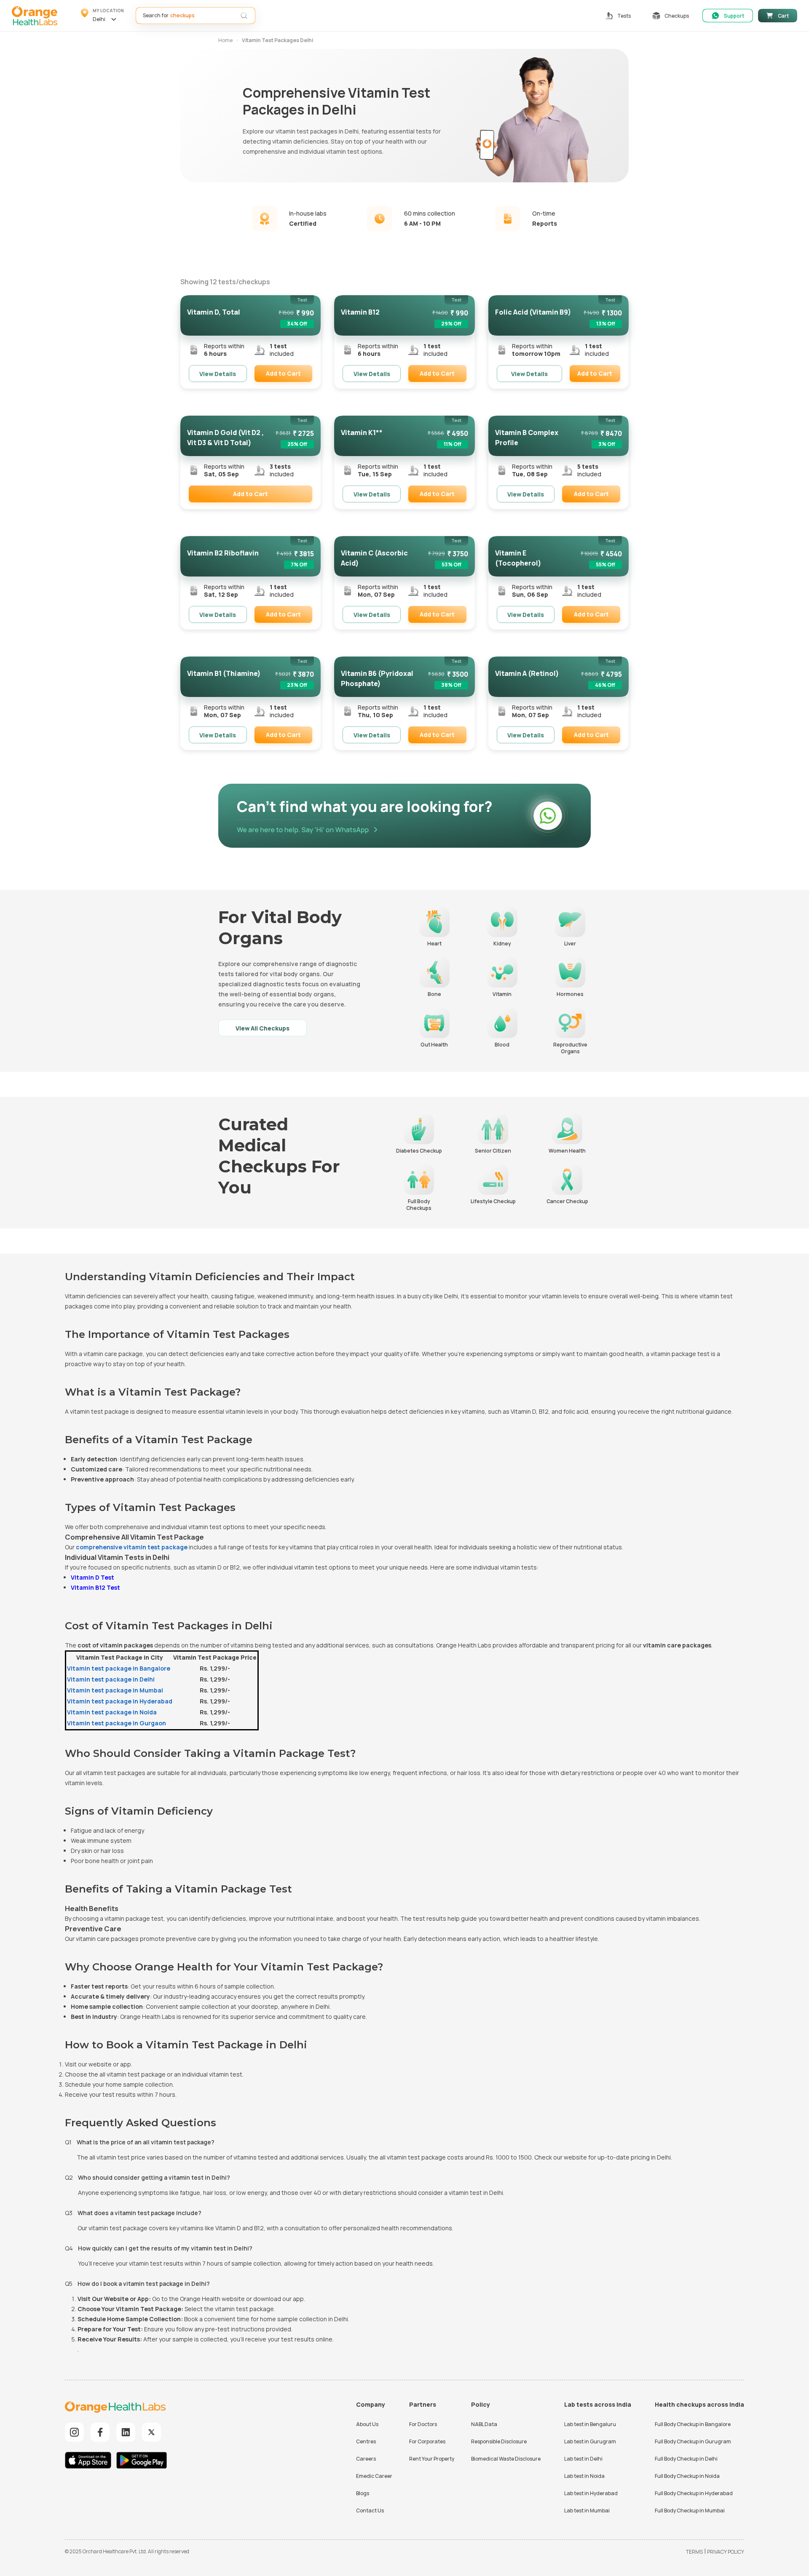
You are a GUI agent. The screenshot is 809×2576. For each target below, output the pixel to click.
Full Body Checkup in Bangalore (693, 2424)
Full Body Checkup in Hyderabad (694, 2493)
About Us (367, 2424)
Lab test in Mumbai (587, 2511)
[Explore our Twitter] (151, 2432)
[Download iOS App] (90, 2461)
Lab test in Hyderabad (591, 2493)
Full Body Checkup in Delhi (686, 2459)
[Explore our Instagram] (74, 2432)
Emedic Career (374, 2476)
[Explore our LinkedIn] (126, 2432)
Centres (366, 2441)
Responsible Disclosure (499, 2441)
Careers (366, 2459)
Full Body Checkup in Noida (687, 2476)
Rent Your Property (432, 2459)
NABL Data (484, 2424)
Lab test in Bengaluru (590, 2424)
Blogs (363, 2493)
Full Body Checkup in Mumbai (690, 2511)
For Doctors (423, 2424)
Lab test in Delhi (583, 2459)
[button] (102, 16)
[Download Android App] (142, 2461)
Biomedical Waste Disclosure (506, 2459)
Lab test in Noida (584, 2476)
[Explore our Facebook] (100, 2432)
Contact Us (370, 2511)
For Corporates (427, 2441)
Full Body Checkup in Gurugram (693, 2441)
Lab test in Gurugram (590, 2441)
